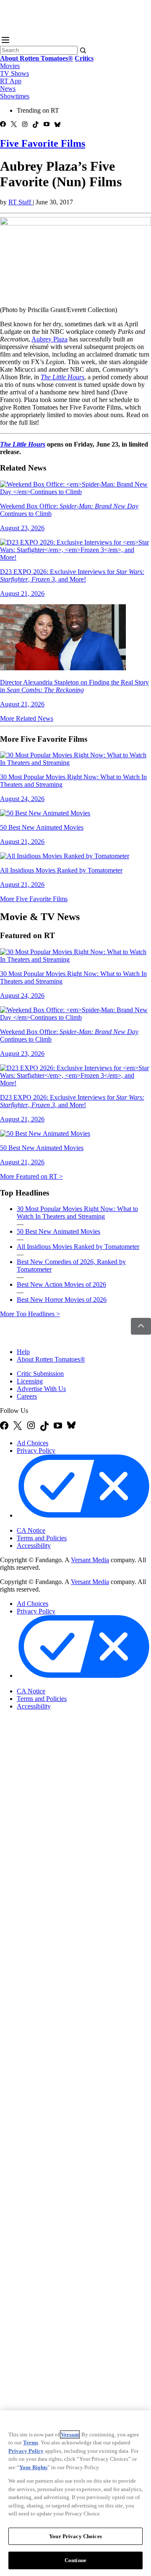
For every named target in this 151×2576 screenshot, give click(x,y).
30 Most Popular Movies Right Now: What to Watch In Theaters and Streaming (77, 1213)
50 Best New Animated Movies (59, 1231)
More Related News (27, 718)
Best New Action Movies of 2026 (61, 1284)
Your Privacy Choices (52, 1523)
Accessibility (34, 1546)
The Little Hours (23, 444)
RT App (11, 81)
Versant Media (90, 1560)
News (8, 89)
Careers (27, 1396)
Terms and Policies (42, 1538)
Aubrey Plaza (49, 339)
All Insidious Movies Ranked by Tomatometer (78, 1247)
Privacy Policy (36, 1451)
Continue (75, 2560)
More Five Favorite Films (34, 899)
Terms (31, 2442)
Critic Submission (40, 1374)
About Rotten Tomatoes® (51, 1359)
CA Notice (31, 1530)
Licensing (30, 1381)
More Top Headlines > (30, 1314)
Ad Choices (33, 1443)
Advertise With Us (41, 1389)
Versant (70, 2435)
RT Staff (21, 202)
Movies (10, 66)
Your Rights (33, 2467)
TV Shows (14, 73)
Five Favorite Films (43, 143)
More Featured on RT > (31, 1176)
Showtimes (15, 96)
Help (23, 1352)
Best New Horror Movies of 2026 (62, 1300)
